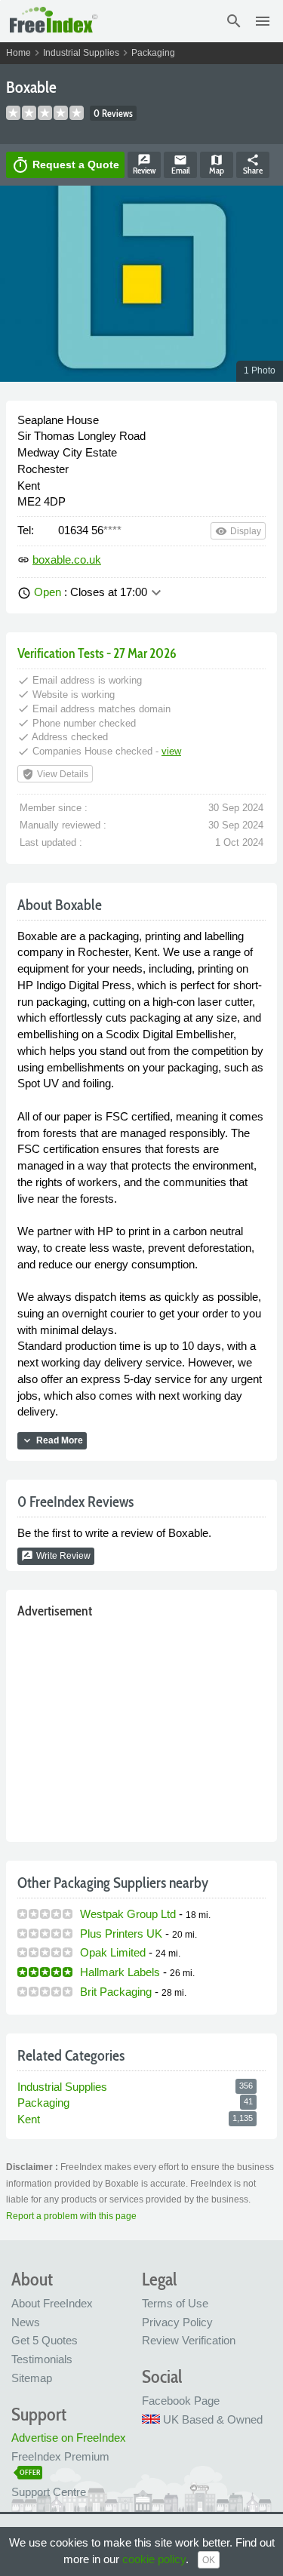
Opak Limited (113, 1952)
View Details (55, 774)
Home (18, 53)
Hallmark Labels (120, 1972)
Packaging (153, 53)
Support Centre (49, 2492)
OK (209, 2560)
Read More (52, 1440)
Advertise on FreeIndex (69, 2438)
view (171, 751)
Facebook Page (181, 2401)
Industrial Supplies (81, 53)
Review (144, 164)
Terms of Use (175, 2303)
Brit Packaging (116, 1992)
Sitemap (32, 2378)
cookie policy (154, 2559)
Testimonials (42, 2359)
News (26, 2322)
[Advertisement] (141, 1727)
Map (217, 164)
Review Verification (189, 2340)
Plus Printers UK (121, 1934)
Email (181, 164)
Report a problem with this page (71, 2216)
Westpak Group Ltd (128, 1914)
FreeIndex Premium (60, 2456)
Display (238, 531)
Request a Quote (65, 165)
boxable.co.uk (67, 559)
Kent (29, 2119)
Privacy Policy (177, 2322)
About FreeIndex (52, 2303)
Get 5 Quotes (45, 2340)
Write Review (56, 1556)
